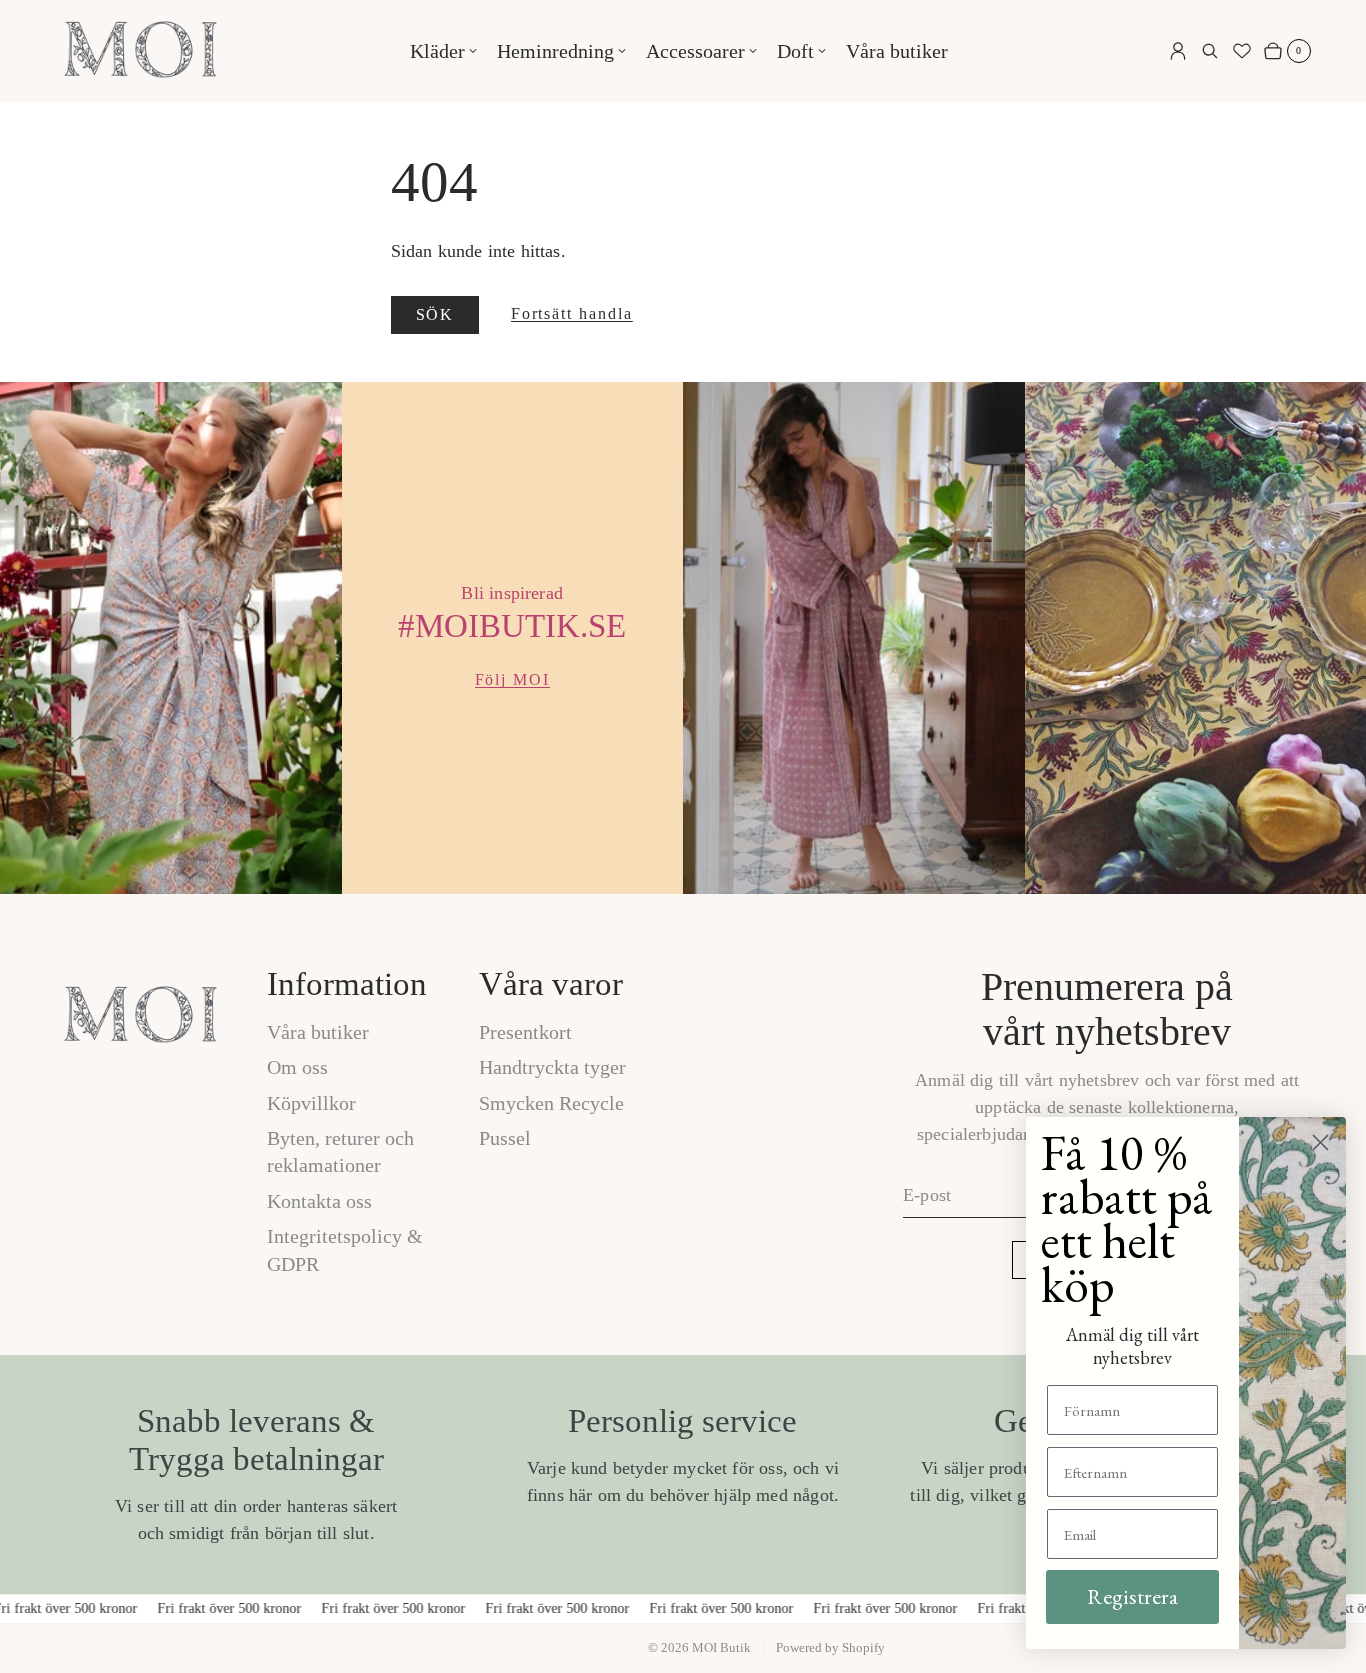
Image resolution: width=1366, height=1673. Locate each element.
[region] (683, 638)
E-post (927, 1195)
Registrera (1132, 1596)
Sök (435, 314)
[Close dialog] (1320, 1142)
